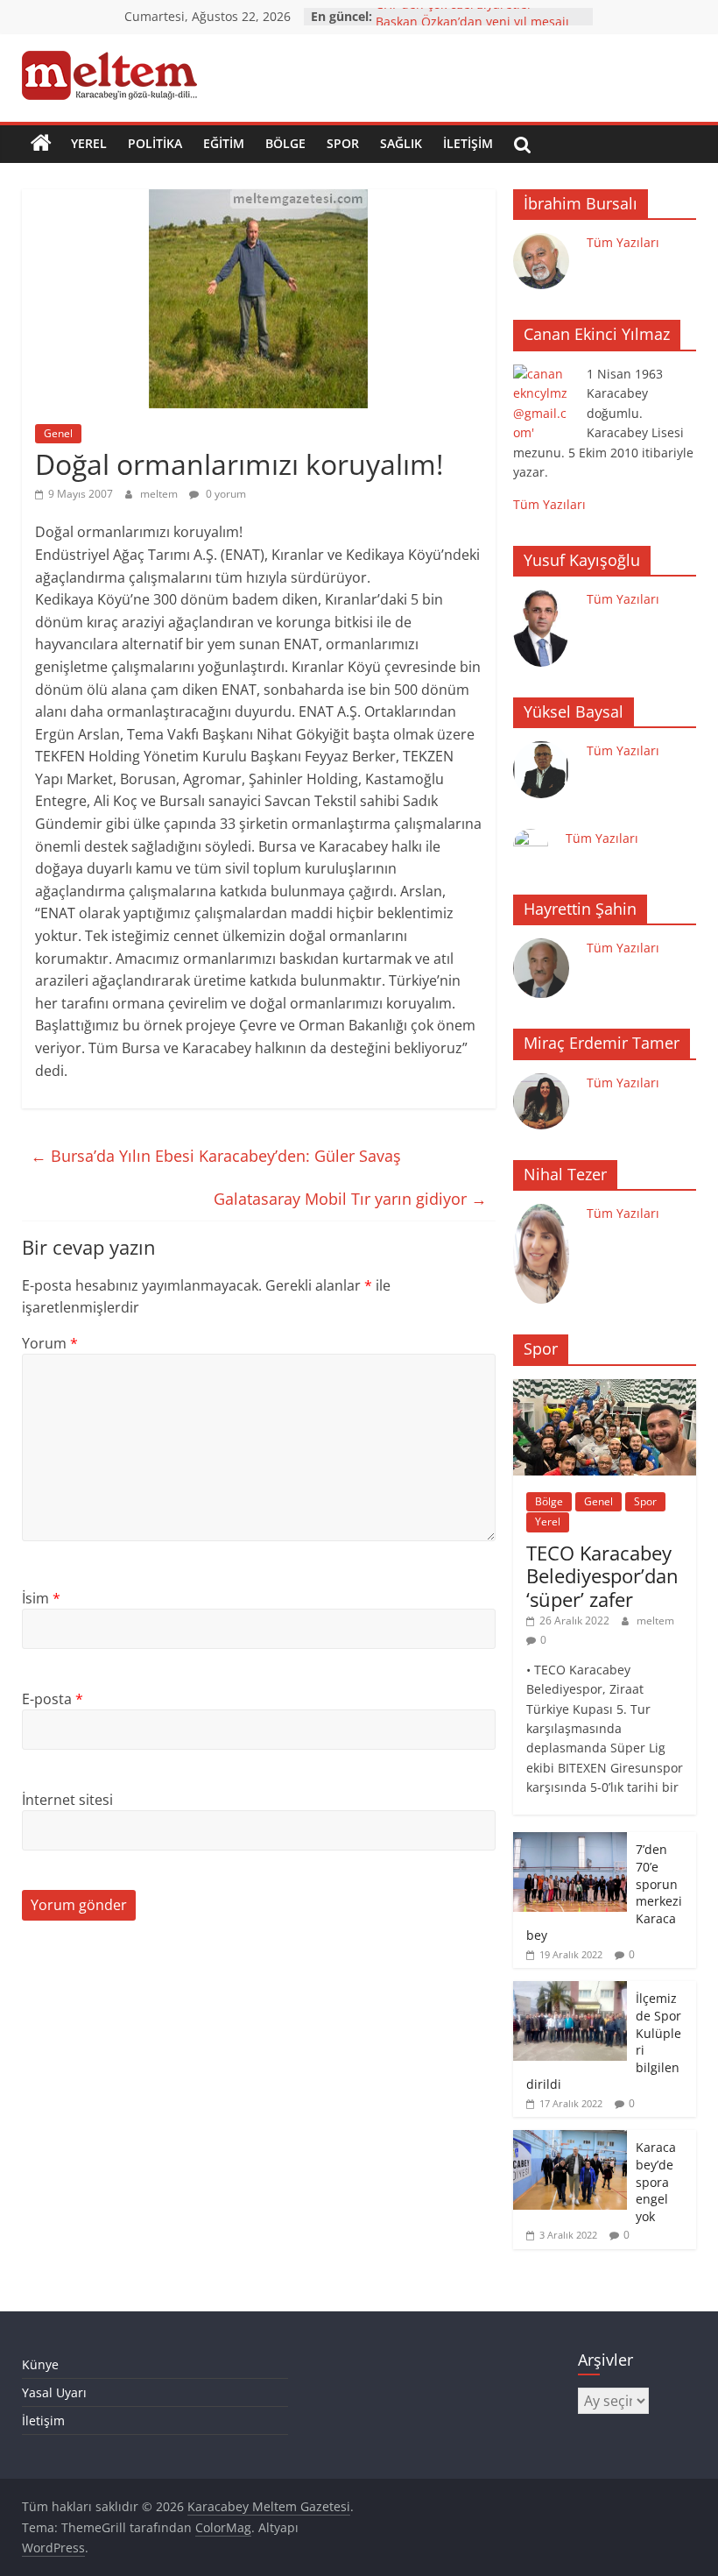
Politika (155, 143)
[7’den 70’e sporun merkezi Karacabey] (570, 1841)
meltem (160, 494)
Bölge (285, 143)
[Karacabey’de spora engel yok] (570, 2139)
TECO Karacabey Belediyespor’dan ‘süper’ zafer (602, 1576)
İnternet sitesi (67, 1800)
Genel (58, 433)
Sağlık (401, 143)
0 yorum (225, 494)
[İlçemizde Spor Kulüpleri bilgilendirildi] (570, 1990)
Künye (40, 2364)
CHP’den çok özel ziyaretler (454, 16)
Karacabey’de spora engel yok (656, 2181)
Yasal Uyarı (54, 2392)
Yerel (89, 143)
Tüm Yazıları (623, 242)
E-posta (53, 1699)
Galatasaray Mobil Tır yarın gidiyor (350, 1199)
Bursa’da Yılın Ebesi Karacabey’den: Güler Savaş (216, 1156)
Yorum (50, 1343)
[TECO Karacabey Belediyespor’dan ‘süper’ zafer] (605, 1388)
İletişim (468, 143)
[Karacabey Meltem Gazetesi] (41, 144)
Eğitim (224, 143)
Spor (343, 143)
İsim (41, 1598)
